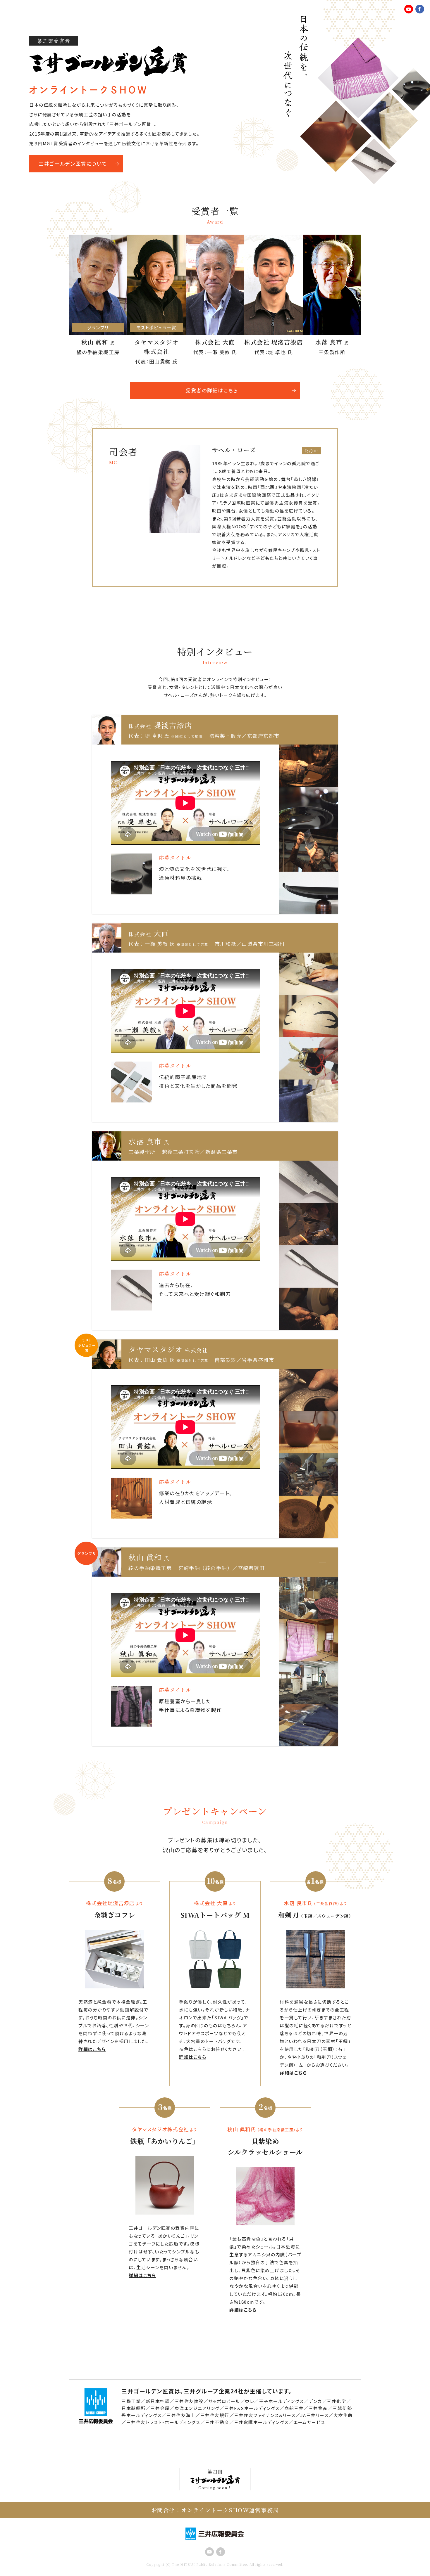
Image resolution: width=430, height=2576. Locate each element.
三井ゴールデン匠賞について (73, 163)
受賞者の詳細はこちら (212, 390)
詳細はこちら (92, 2049)
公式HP (311, 451)
